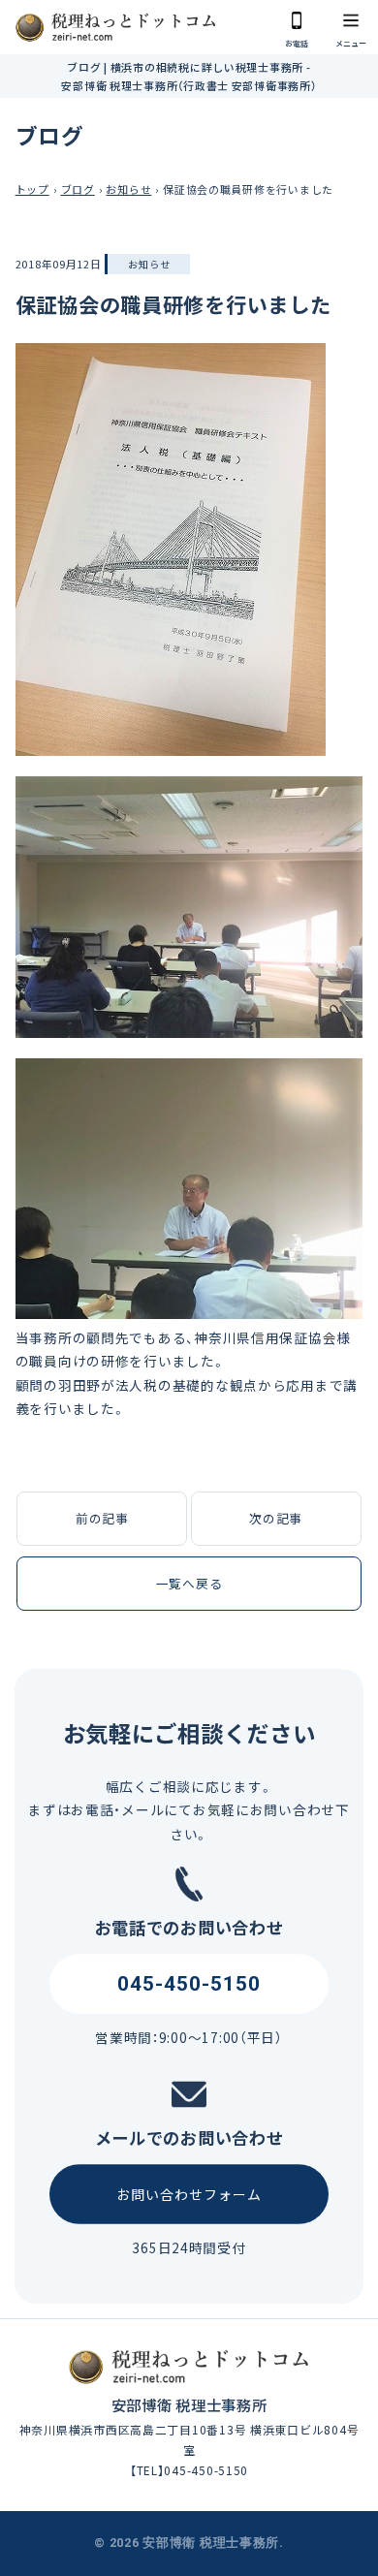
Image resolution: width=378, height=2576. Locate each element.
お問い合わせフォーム (189, 2194)
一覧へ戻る (189, 1583)
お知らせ (149, 264)
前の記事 (102, 1518)
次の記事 (276, 1518)
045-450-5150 (189, 1983)
